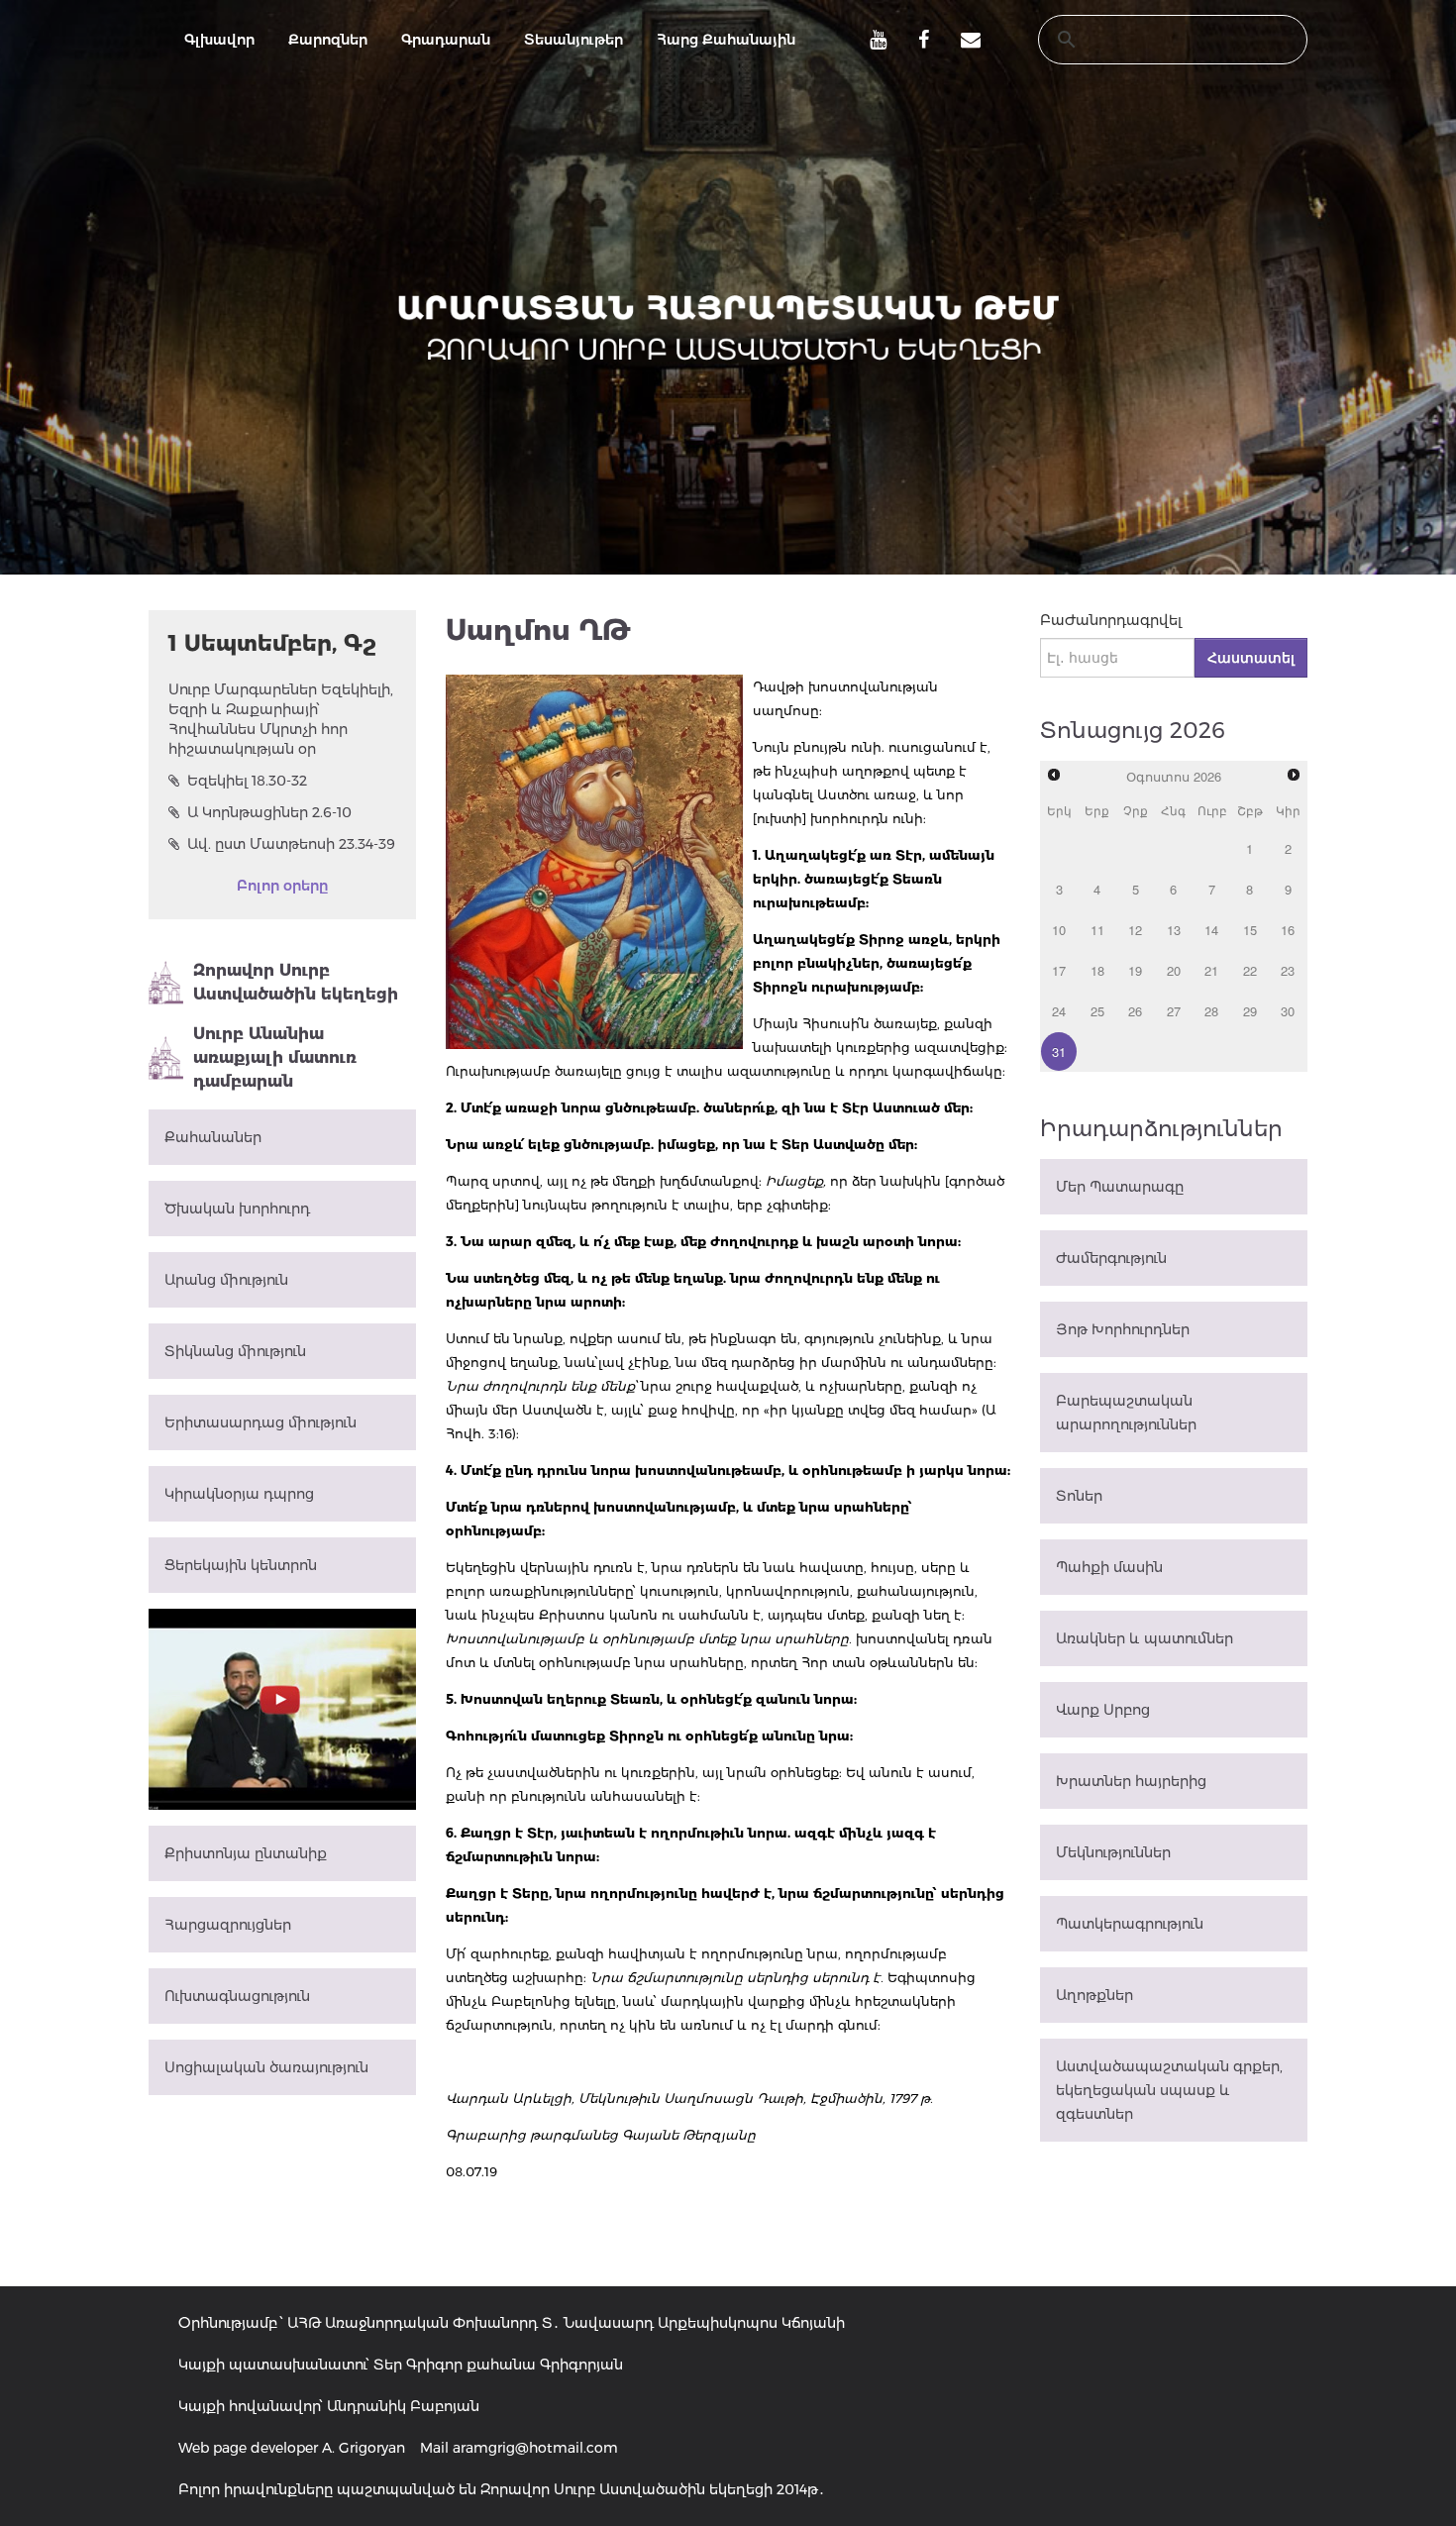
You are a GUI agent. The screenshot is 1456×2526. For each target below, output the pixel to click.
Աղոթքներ (1094, 1995)
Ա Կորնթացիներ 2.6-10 (269, 812)
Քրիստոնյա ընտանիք (246, 1853)
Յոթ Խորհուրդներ (1123, 1329)
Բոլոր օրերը (282, 886)
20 (1174, 970)
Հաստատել (1251, 658)
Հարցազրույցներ (228, 1925)
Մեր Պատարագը (1120, 1187)
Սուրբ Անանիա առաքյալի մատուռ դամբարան (275, 1057)
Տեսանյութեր (573, 40)
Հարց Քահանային (726, 40)
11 (1097, 930)
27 (1174, 1011)
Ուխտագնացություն (237, 1996)
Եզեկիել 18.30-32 (247, 781)
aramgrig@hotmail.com (535, 2448)
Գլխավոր (219, 40)
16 (1288, 930)
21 (1211, 970)
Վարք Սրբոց (1103, 1710)
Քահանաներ (213, 1137)
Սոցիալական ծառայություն (266, 2067)
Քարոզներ (328, 40)
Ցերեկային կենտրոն (241, 1565)
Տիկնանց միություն (235, 1351)
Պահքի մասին (1109, 1567)
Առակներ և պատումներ (1144, 1638)
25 (1097, 1011)
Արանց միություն (226, 1280)
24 (1059, 1011)
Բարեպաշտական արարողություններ (1126, 1413)
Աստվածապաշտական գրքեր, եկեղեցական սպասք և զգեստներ (1169, 2090)
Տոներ (1079, 1496)
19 (1135, 970)
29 (1250, 1011)
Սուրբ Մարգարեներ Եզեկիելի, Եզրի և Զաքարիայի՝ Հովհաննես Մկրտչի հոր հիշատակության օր (281, 719)
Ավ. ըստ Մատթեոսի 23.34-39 (291, 844)
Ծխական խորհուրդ (237, 1209)
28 (1211, 1011)
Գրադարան (446, 40)
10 (1059, 930)
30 (1288, 1011)
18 (1097, 970)
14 (1211, 930)
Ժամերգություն (1111, 1258)
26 (1135, 1011)
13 (1174, 930)
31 (1059, 1052)
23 (1288, 970)
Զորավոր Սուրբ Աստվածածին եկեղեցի (296, 982)
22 (1250, 970)
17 (1059, 970)
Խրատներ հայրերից (1131, 1781)
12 (1135, 930)
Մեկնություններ (1113, 1852)
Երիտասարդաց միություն (260, 1422)
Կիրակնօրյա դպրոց (239, 1494)
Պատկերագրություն (1130, 1924)
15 (1250, 930)
